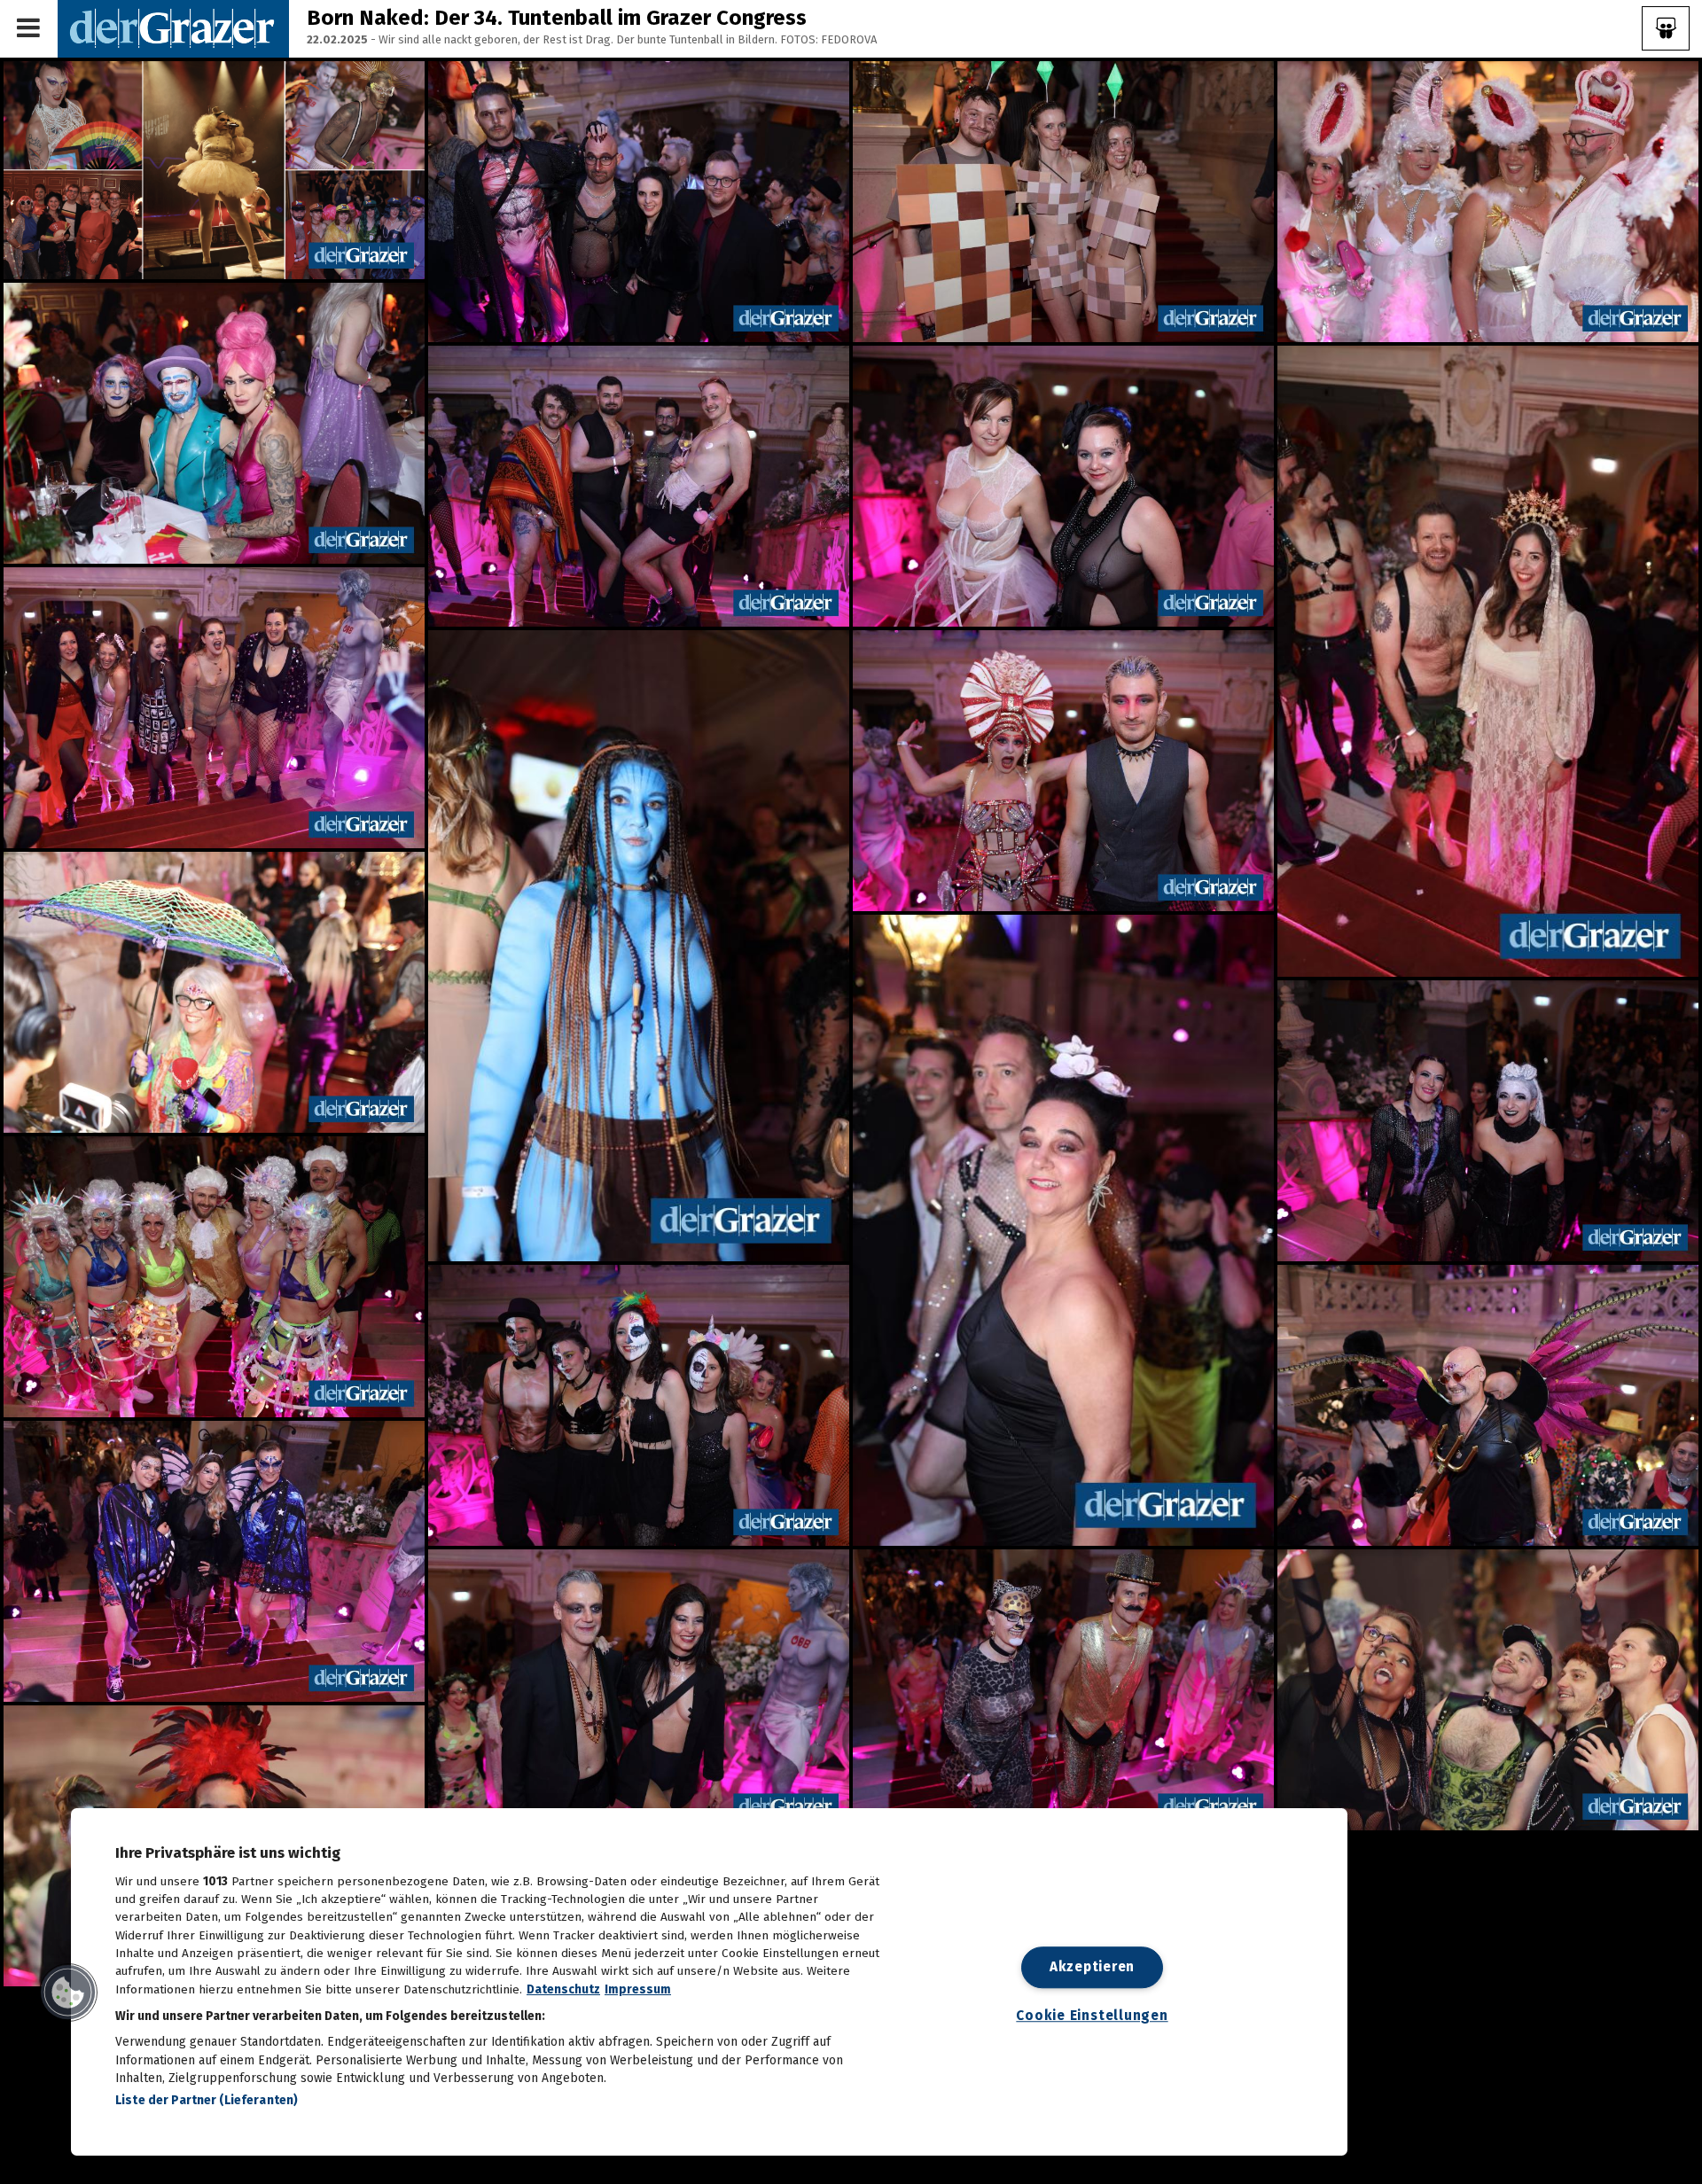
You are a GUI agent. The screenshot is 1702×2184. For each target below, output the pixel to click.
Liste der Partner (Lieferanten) (207, 2100)
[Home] (173, 27)
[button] (68, 1993)
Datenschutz (563, 1989)
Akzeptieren (1092, 1967)
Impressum (638, 1989)
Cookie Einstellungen (1092, 2016)
